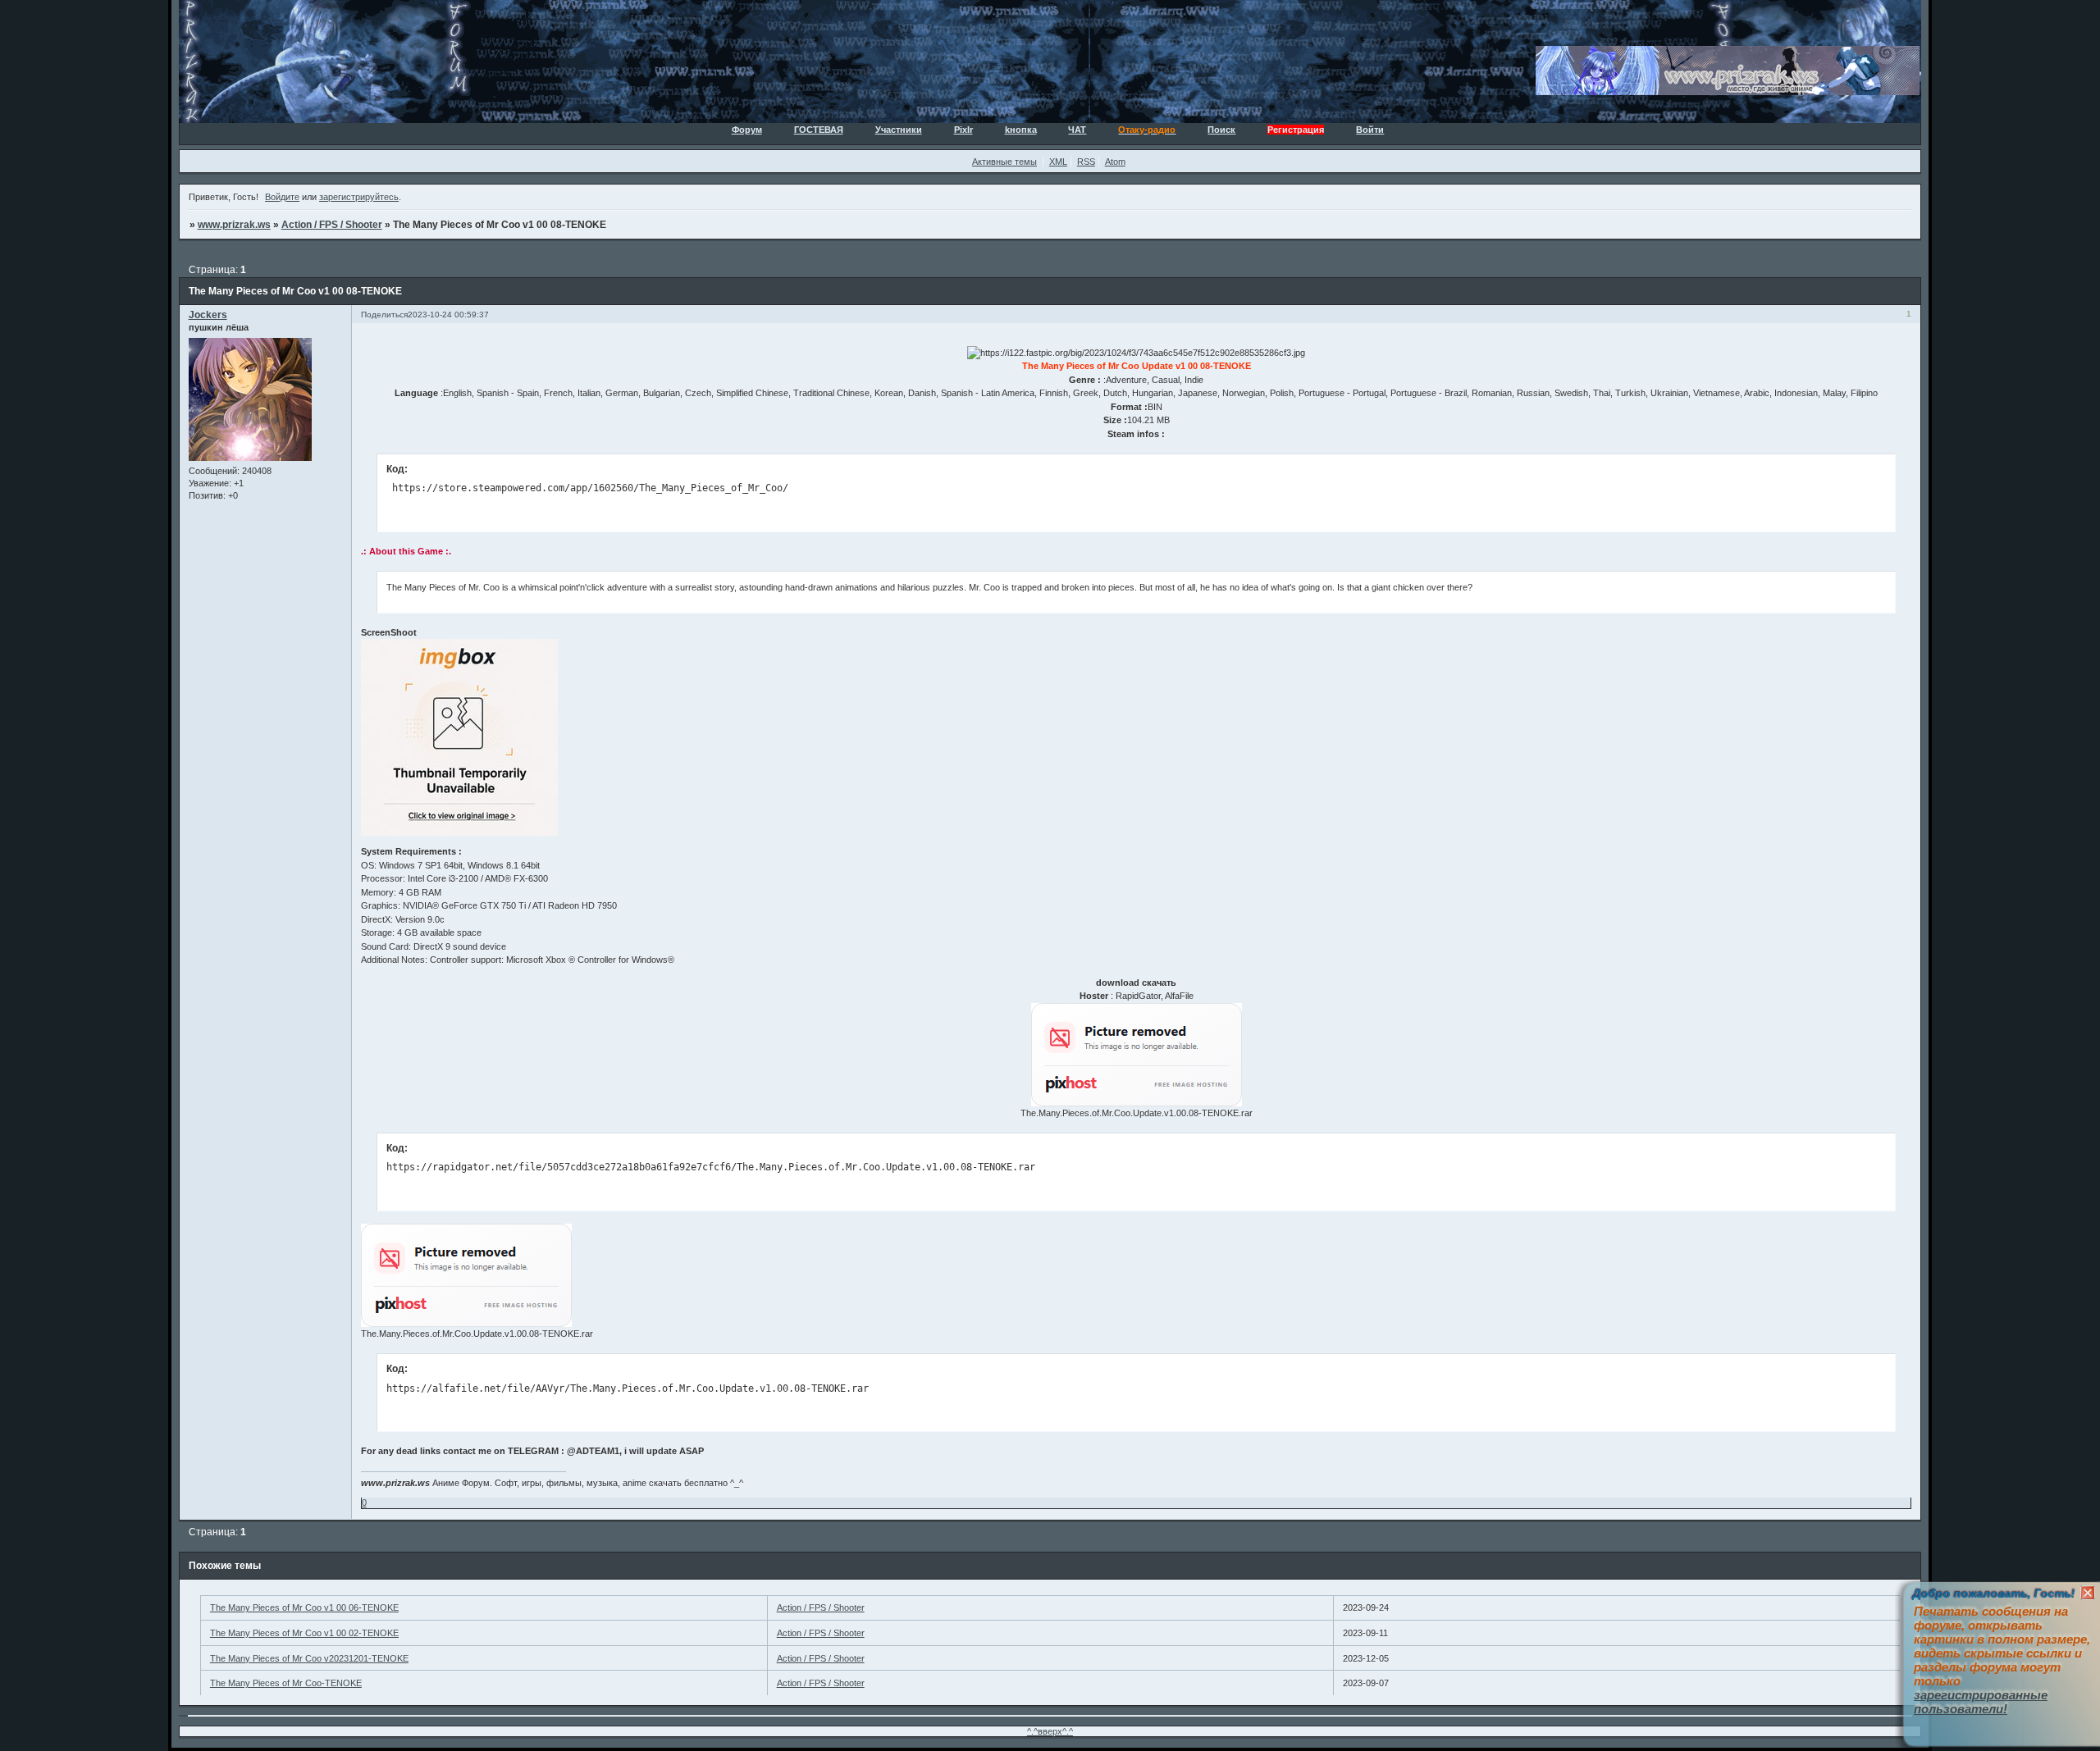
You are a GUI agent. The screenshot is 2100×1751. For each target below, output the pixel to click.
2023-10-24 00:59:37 (448, 315)
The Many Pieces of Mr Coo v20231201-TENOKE (309, 1658)
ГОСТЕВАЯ (819, 130)
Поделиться (384, 315)
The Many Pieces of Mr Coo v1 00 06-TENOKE (304, 1607)
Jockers (208, 315)
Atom (1115, 162)
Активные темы (1004, 162)
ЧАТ (1077, 130)
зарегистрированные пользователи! (1981, 1702)
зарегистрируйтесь (359, 197)
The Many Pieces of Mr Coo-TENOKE (286, 1683)
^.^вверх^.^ (1050, 1731)
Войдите (282, 197)
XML (1058, 162)
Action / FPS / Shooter (332, 225)
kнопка (1021, 130)
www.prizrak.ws (234, 225)
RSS (1086, 162)
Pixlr (963, 130)
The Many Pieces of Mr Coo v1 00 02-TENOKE (304, 1633)
